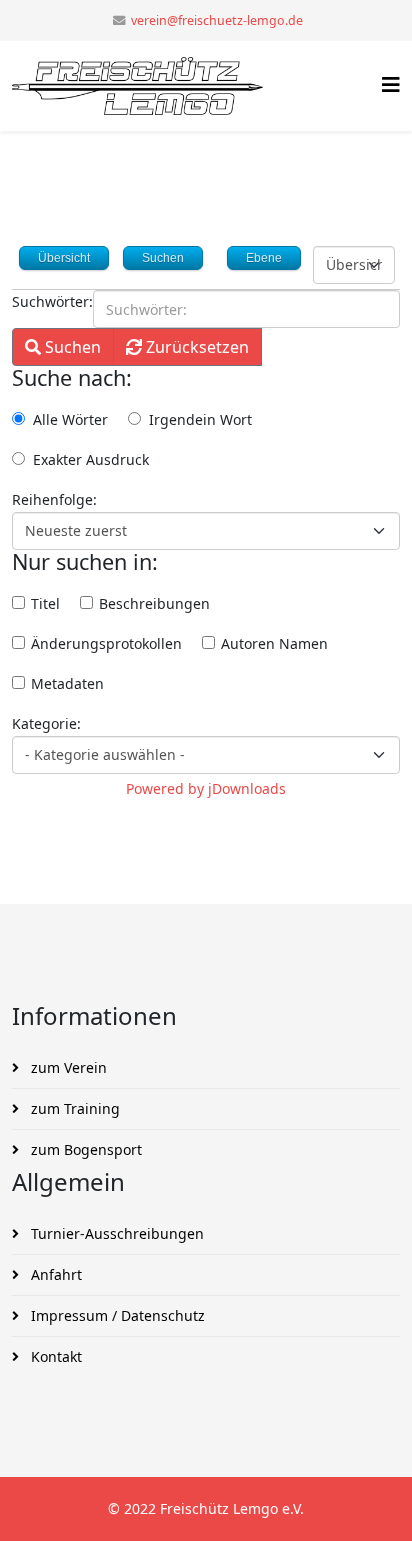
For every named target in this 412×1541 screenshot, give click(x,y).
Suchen (71, 347)
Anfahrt (54, 1274)
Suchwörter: (52, 301)
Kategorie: (46, 723)
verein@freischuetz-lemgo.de (217, 20)
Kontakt (54, 1356)
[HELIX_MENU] (391, 84)
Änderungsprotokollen (104, 643)
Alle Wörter (70, 419)
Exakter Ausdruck (91, 459)
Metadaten (65, 683)
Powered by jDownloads (206, 788)
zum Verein (67, 1067)
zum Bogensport (84, 1149)
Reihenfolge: (54, 499)
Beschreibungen (152, 603)
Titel (43, 603)
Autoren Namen (272, 643)
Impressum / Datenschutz (116, 1315)
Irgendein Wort (200, 419)
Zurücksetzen (195, 347)
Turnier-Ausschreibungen (115, 1233)
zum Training (73, 1108)
